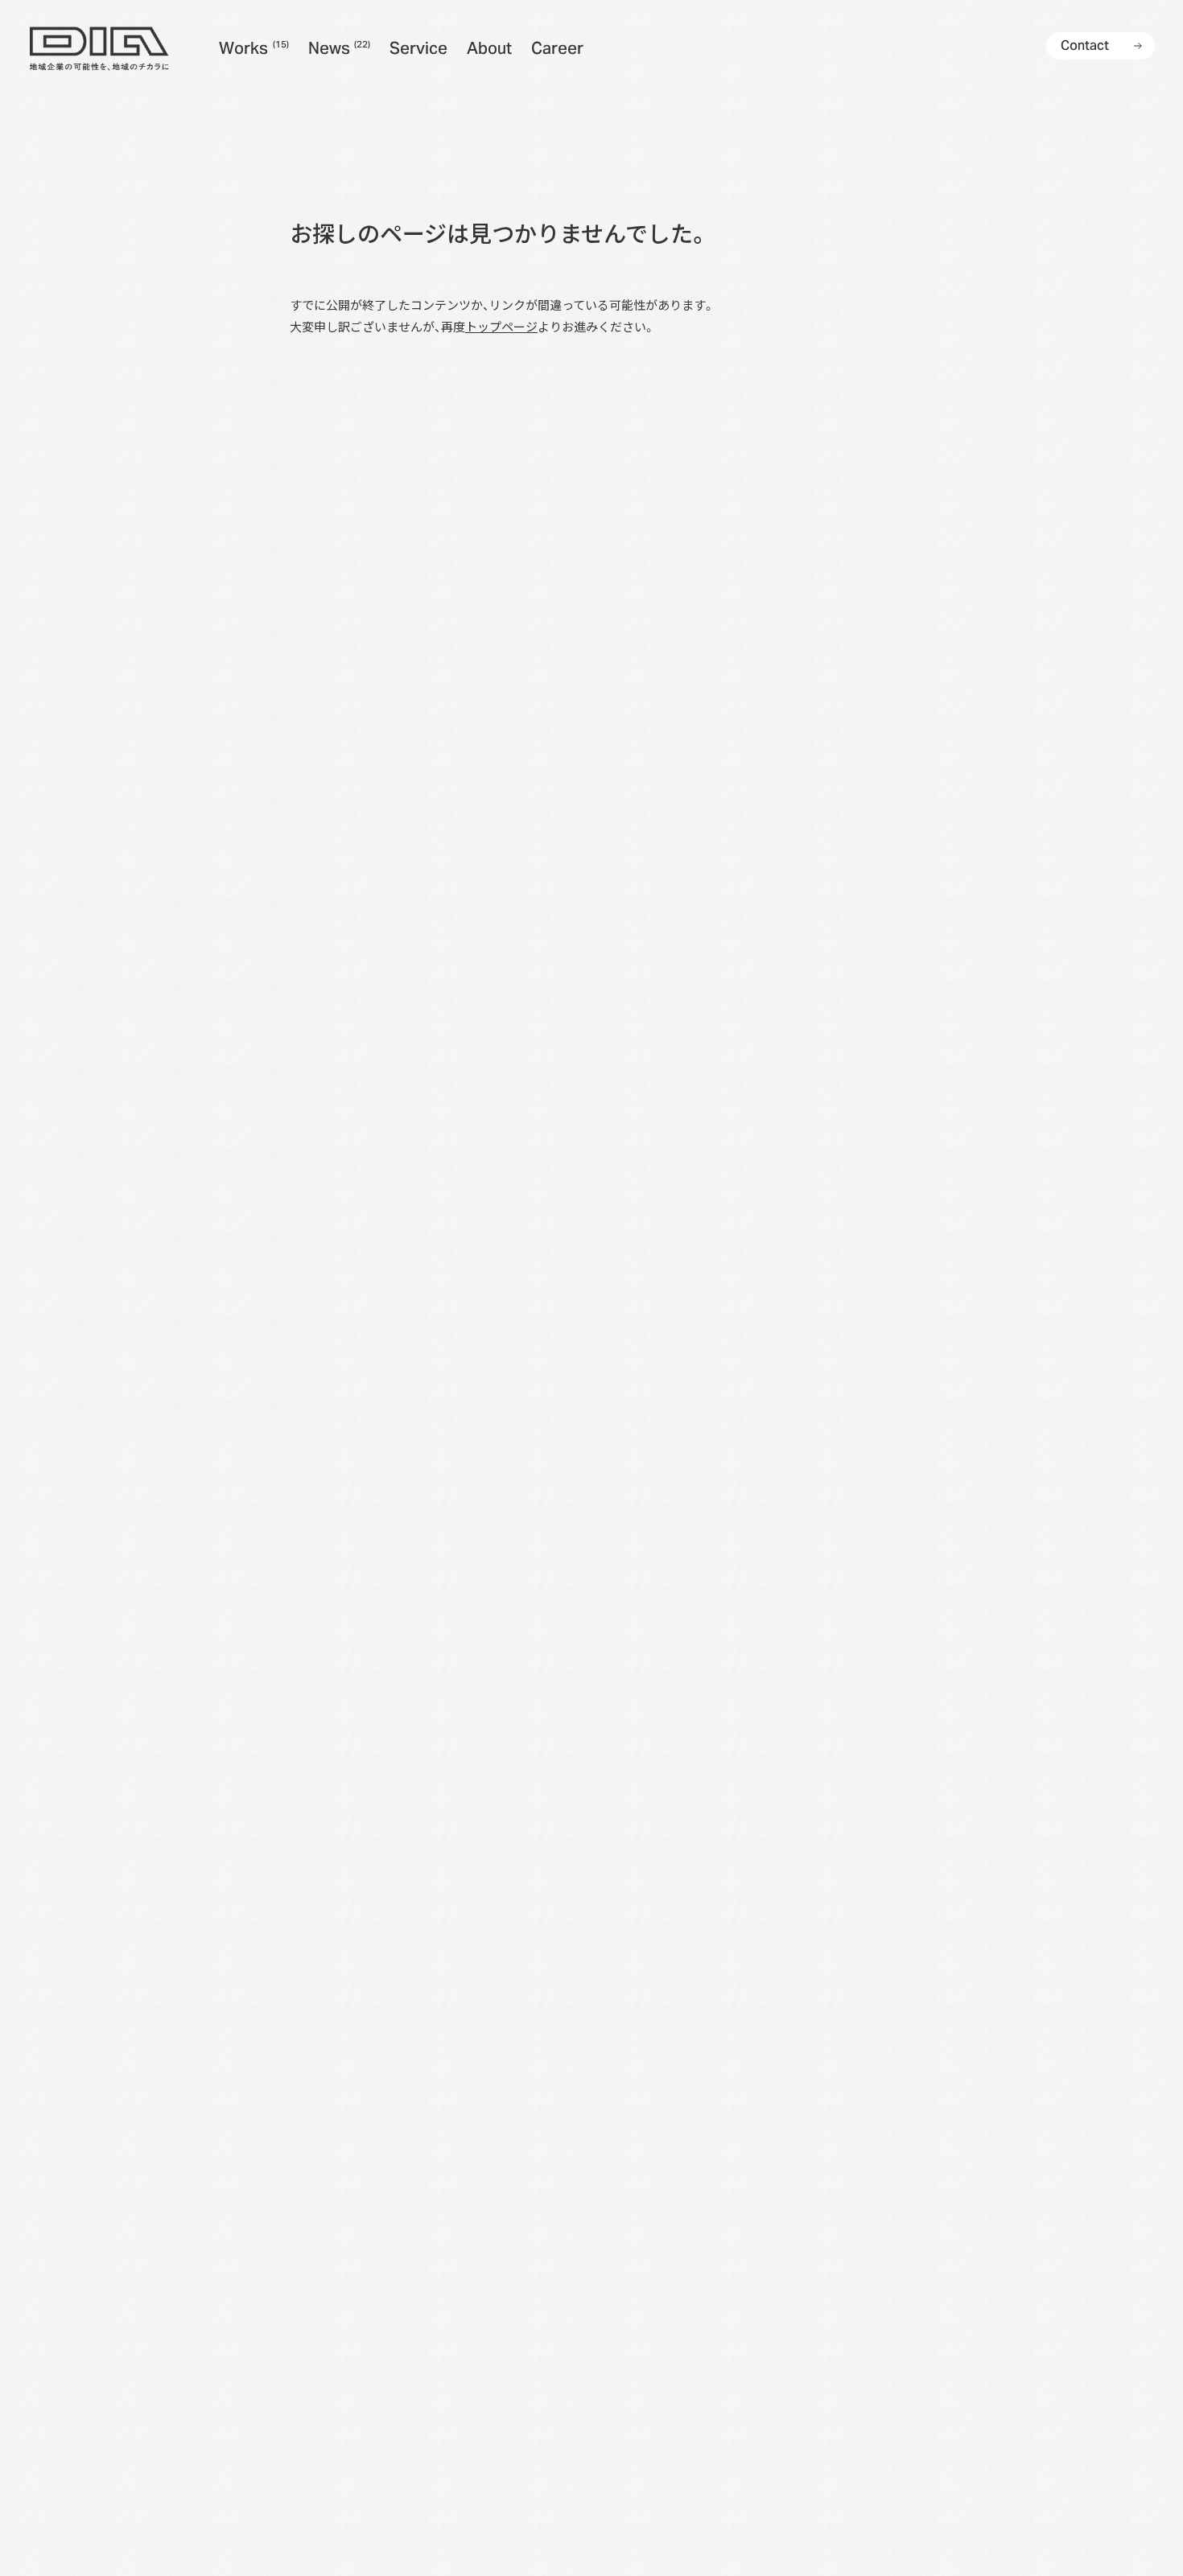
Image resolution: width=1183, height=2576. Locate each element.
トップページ (501, 326)
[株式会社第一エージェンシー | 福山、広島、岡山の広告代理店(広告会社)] (99, 48)
